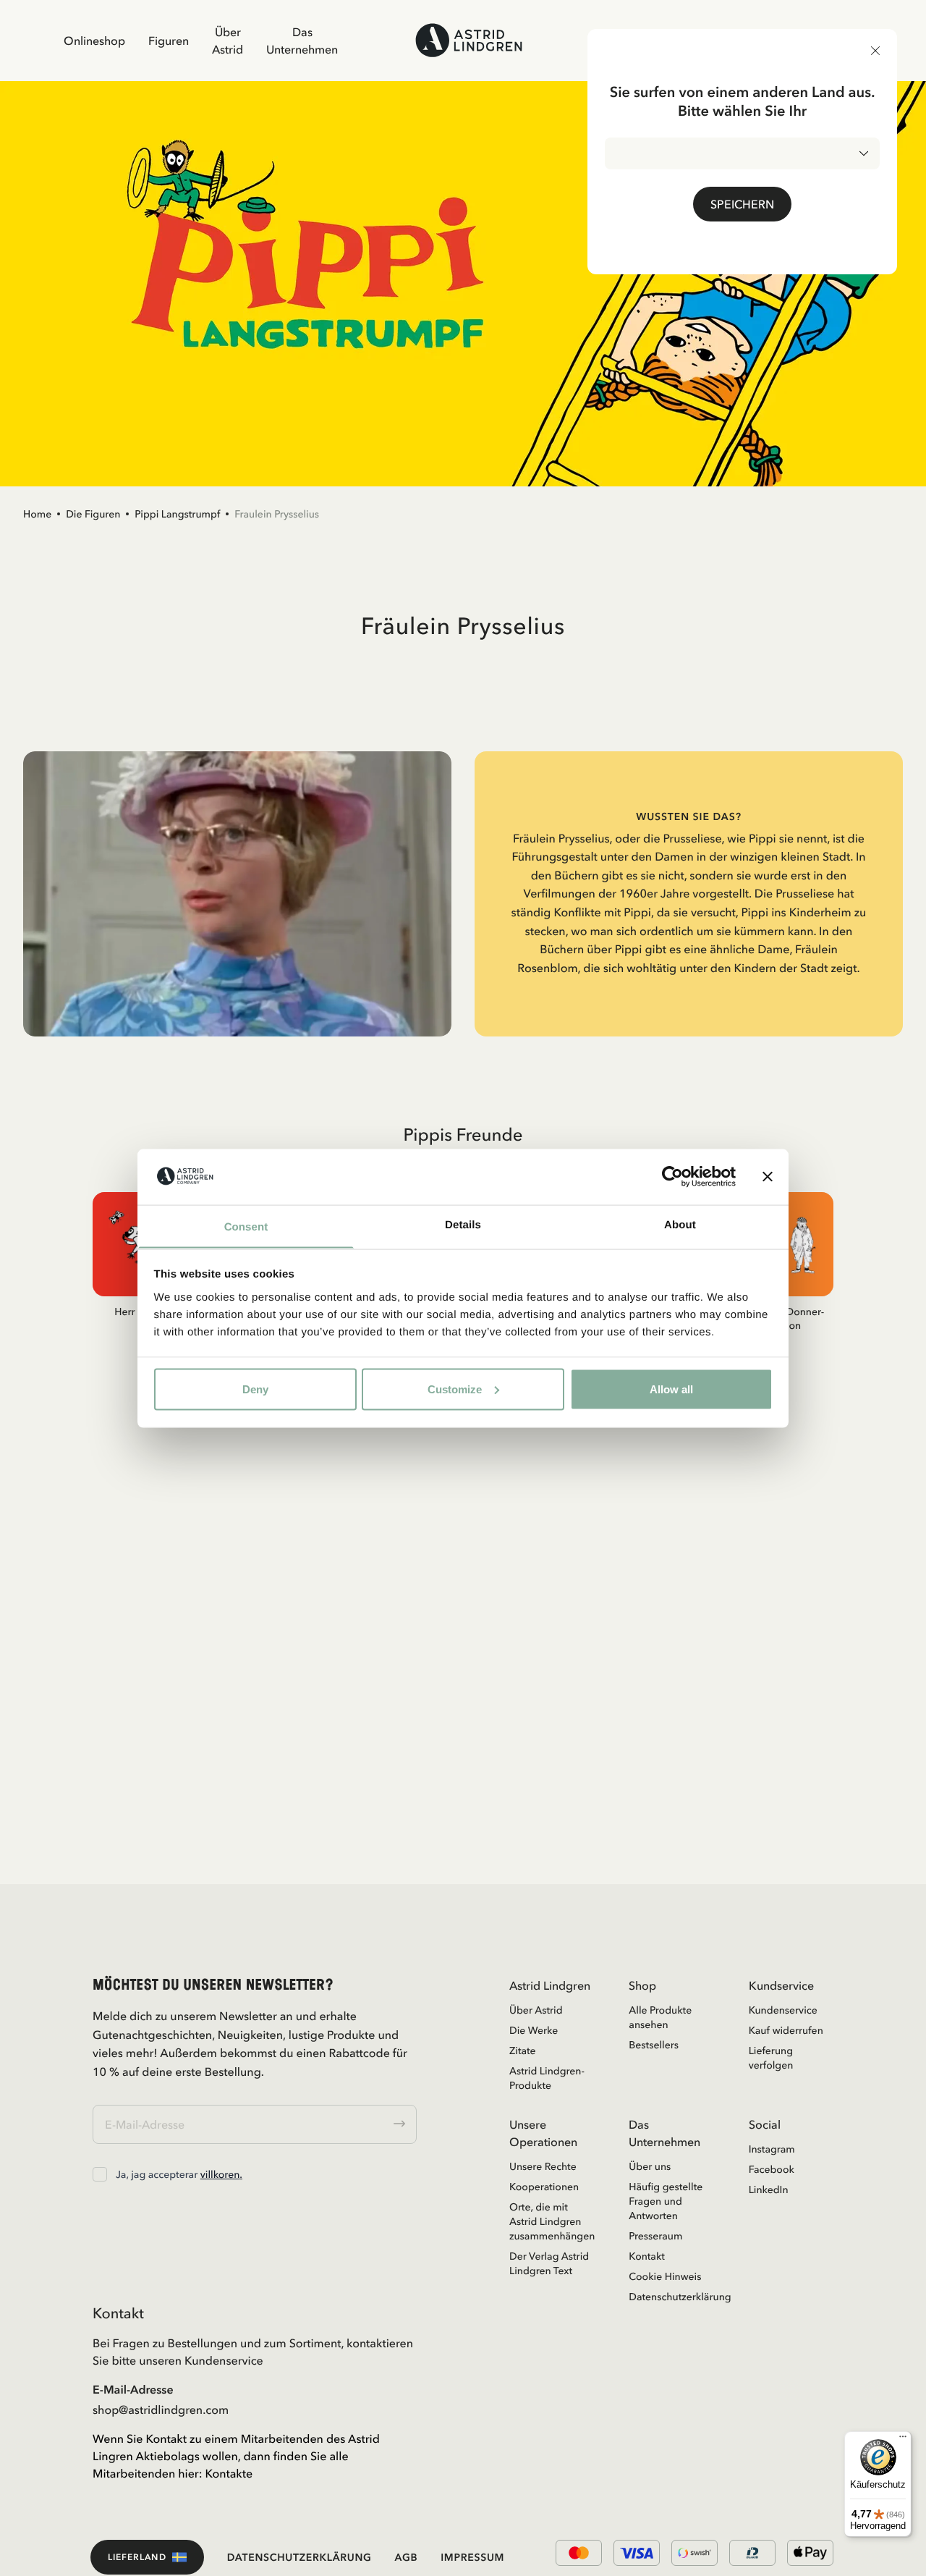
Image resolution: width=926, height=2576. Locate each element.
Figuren (169, 41)
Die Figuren (93, 514)
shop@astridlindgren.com (161, 2410)
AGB (407, 2557)
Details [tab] (463, 1224)
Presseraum (655, 2236)
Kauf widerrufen (786, 2030)
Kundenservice (783, 2010)
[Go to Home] (469, 40)
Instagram (772, 2149)
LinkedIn (769, 2189)
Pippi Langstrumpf (177, 514)
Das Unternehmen (302, 41)
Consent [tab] (246, 1226)
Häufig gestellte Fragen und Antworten (666, 2201)
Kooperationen (544, 2187)
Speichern (742, 204)
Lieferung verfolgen (771, 2058)
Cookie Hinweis (665, 2276)
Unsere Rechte (543, 2166)
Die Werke (534, 2030)
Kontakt (647, 2256)
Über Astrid (228, 41)
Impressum (472, 2557)
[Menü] (903, 2440)
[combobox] (742, 153)
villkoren (220, 2174)
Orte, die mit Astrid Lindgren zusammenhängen (552, 2221)
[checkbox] (100, 2174)
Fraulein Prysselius (277, 514)
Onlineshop (94, 41)
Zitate (523, 2051)
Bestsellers (654, 2045)
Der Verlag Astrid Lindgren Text (549, 2263)
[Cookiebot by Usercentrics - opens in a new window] (672, 1176)
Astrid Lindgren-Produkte (547, 2078)
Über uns (650, 2166)
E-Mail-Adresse (133, 2389)
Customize (455, 1389)
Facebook (772, 2169)
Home (37, 514)
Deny (255, 1389)
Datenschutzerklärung (671, 2297)
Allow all (671, 1389)
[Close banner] (768, 1176)
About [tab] (680, 1224)
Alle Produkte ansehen (660, 2017)
